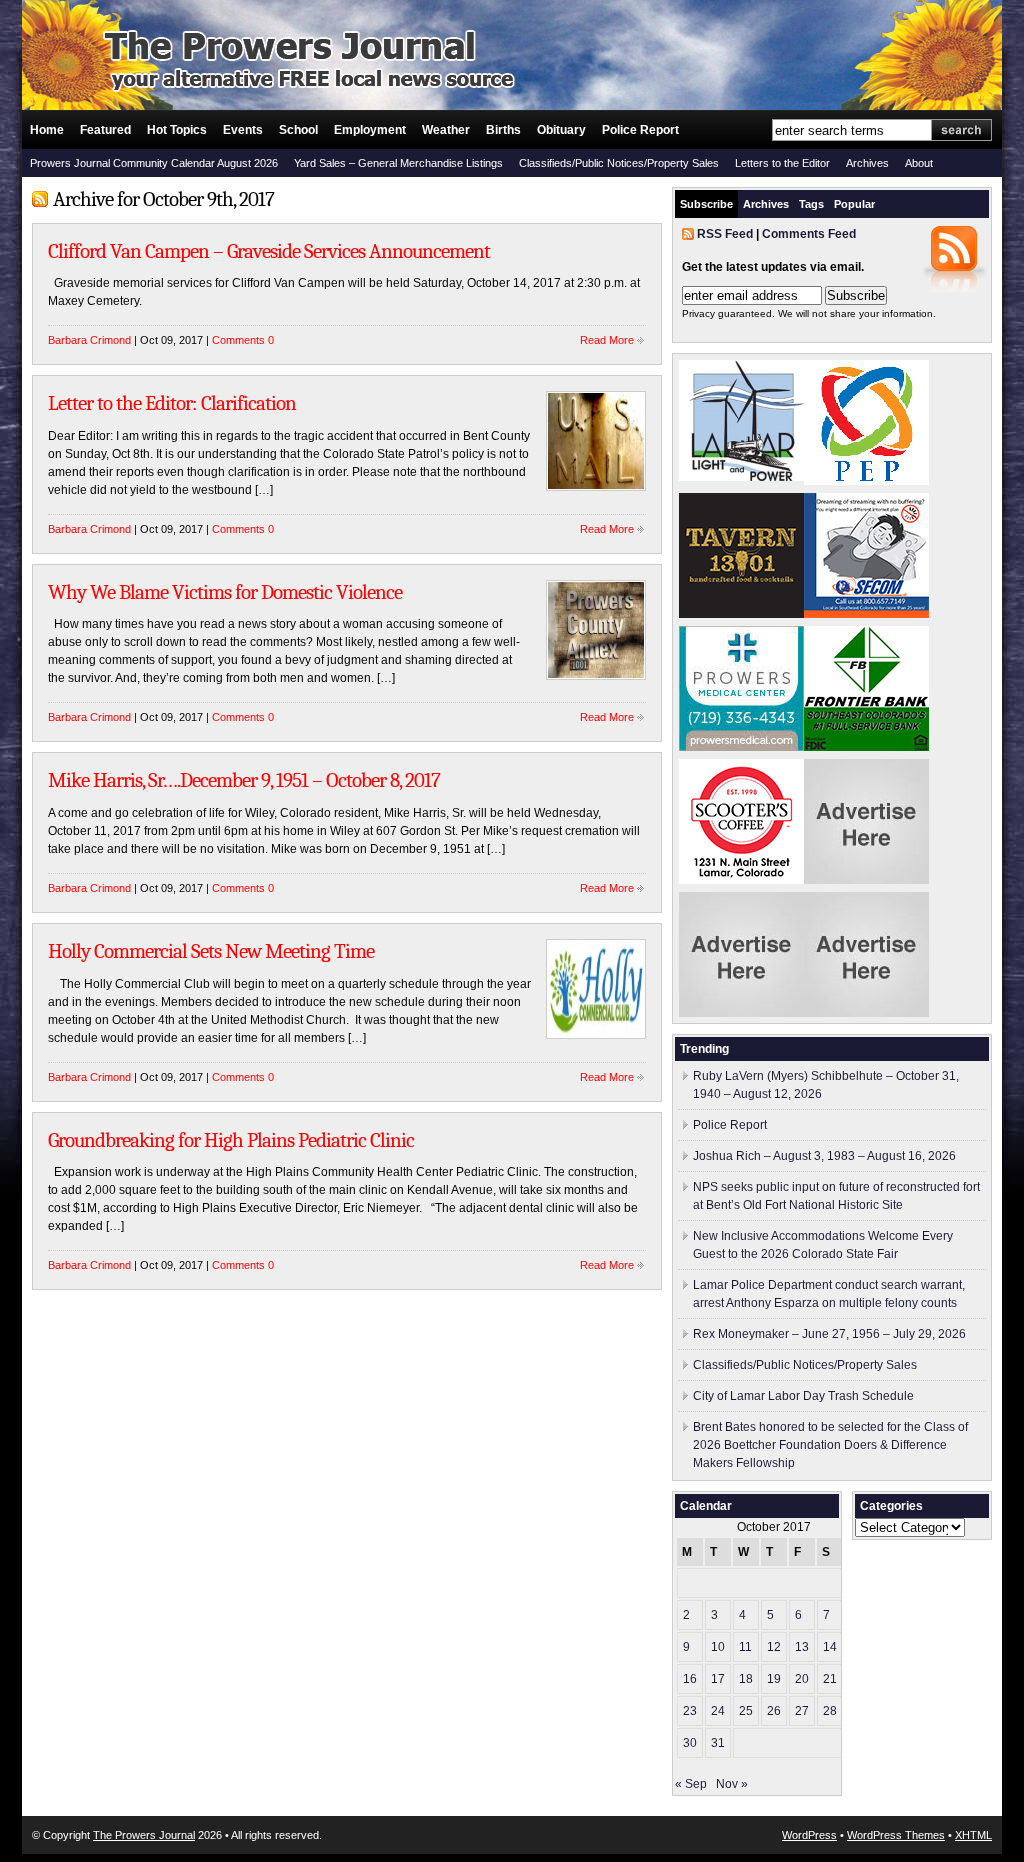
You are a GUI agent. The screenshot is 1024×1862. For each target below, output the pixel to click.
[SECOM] (866, 614)
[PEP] (866, 481)
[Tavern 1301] (741, 614)
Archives (867, 163)
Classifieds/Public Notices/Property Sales (619, 163)
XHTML (973, 1835)
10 (718, 1647)
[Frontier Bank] (866, 747)
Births (503, 130)
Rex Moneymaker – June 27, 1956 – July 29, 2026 (829, 1334)
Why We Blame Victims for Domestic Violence (225, 592)
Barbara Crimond (89, 340)
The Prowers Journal (144, 1835)
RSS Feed (725, 234)
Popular (854, 204)
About (919, 163)
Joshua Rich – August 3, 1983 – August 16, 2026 (824, 1156)
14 (830, 1647)
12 (774, 1647)
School (298, 130)
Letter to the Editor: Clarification (172, 403)
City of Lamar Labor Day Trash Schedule (803, 1396)
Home (47, 130)
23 (690, 1711)
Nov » (732, 1784)
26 (774, 1711)
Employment (370, 130)
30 (690, 1743)
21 (830, 1679)
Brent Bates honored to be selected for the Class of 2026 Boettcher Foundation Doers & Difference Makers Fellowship (830, 1445)
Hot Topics (177, 130)
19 (774, 1679)
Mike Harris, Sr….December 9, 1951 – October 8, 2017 (244, 780)
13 (802, 1647)
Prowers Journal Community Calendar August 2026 (154, 163)
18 (746, 1679)
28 (830, 1711)
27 (802, 1711)
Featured (105, 130)
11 (745, 1647)
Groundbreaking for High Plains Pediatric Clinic (231, 1140)
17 (718, 1679)
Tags (811, 204)
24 (718, 1711)
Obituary (561, 130)
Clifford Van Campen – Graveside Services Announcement (269, 251)
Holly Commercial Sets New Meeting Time (211, 951)
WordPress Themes (896, 1835)
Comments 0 (243, 340)
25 (746, 1711)
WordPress (809, 1835)
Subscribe (706, 204)
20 (802, 1679)
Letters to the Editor (782, 163)
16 (690, 1679)
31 (718, 1743)
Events (243, 130)
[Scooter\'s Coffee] (741, 880)
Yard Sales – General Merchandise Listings (398, 163)
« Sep (691, 1784)
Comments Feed (809, 234)
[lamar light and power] (741, 477)
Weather (446, 130)
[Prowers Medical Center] (741, 747)
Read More (607, 340)
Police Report (640, 130)
